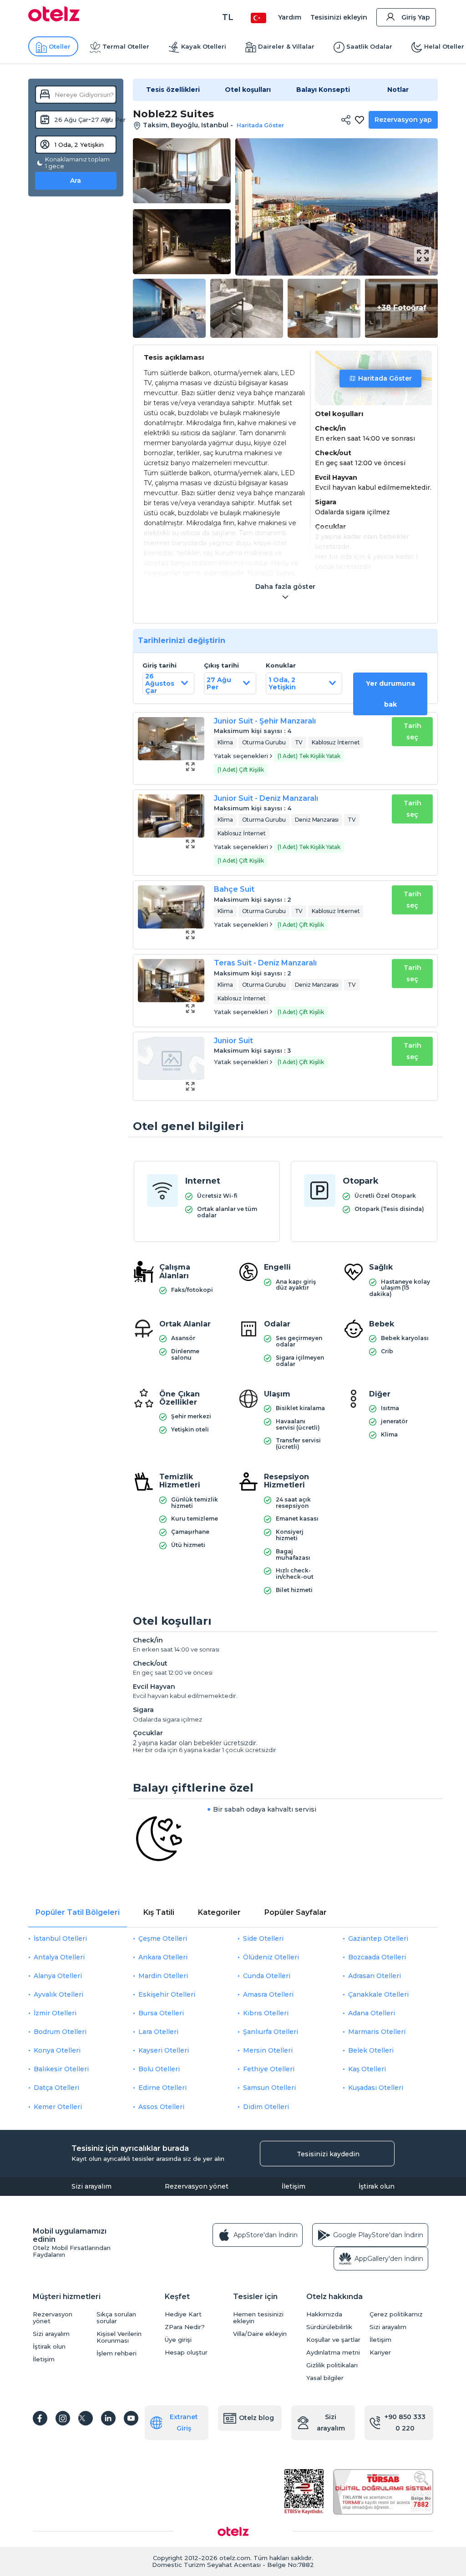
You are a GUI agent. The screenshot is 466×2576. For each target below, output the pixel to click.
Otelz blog (256, 2418)
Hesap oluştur (186, 2353)
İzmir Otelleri (55, 2013)
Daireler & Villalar (286, 46)
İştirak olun (377, 2186)
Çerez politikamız (396, 2314)
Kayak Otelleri (204, 46)
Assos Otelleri (161, 2107)
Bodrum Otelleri (60, 2032)
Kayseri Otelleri (164, 2050)
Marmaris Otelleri (377, 2032)
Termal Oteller (126, 46)
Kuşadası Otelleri (376, 2088)
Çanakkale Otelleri (378, 1994)
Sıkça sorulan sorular (116, 2318)
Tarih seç (413, 731)
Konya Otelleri (57, 2050)
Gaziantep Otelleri (378, 1938)
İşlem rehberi (116, 2353)
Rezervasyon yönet (197, 2186)
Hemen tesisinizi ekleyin (258, 2318)
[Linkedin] (108, 2418)
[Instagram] (63, 2418)
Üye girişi (178, 2340)
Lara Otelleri (158, 2032)
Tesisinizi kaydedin (328, 2154)
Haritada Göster (385, 378)
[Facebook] (40, 2418)
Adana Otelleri (372, 2013)
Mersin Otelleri (268, 2050)
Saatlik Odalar (369, 46)
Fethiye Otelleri (269, 2069)
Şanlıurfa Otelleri (271, 2032)
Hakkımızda (324, 2314)
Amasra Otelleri (268, 1994)
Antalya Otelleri (59, 1957)
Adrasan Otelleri (375, 1976)
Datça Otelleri (56, 2088)
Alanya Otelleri (58, 1976)
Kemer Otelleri (58, 2107)
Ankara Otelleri (163, 1957)
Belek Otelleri (371, 2050)
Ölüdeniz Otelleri (271, 1957)
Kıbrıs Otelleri (266, 2013)
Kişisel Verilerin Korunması (119, 2337)
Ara (76, 181)
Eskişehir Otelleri (167, 1994)
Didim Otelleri (266, 2107)
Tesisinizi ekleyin (339, 17)
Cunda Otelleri (267, 1976)
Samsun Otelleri (269, 2088)
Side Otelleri (263, 1938)
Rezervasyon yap (403, 120)
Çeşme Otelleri (163, 1938)
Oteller (60, 46)
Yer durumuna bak (390, 694)
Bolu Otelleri (159, 2069)
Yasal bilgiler (325, 2378)
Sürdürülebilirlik (329, 2327)
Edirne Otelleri (162, 2088)
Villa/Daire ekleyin (260, 2334)
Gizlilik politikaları (332, 2365)
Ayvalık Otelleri (58, 1994)
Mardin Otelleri (163, 1976)
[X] (86, 2418)
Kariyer (380, 2353)
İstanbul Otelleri (60, 1938)
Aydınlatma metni (333, 2353)
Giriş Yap (416, 17)
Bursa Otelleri (161, 2013)
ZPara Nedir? (185, 2327)
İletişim (294, 2186)
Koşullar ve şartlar (333, 2340)
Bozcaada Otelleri (377, 1957)
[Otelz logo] (54, 19)
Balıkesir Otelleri (61, 2069)
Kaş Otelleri (367, 2069)
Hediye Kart (183, 2314)
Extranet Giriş (184, 2423)
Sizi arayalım (91, 2186)
